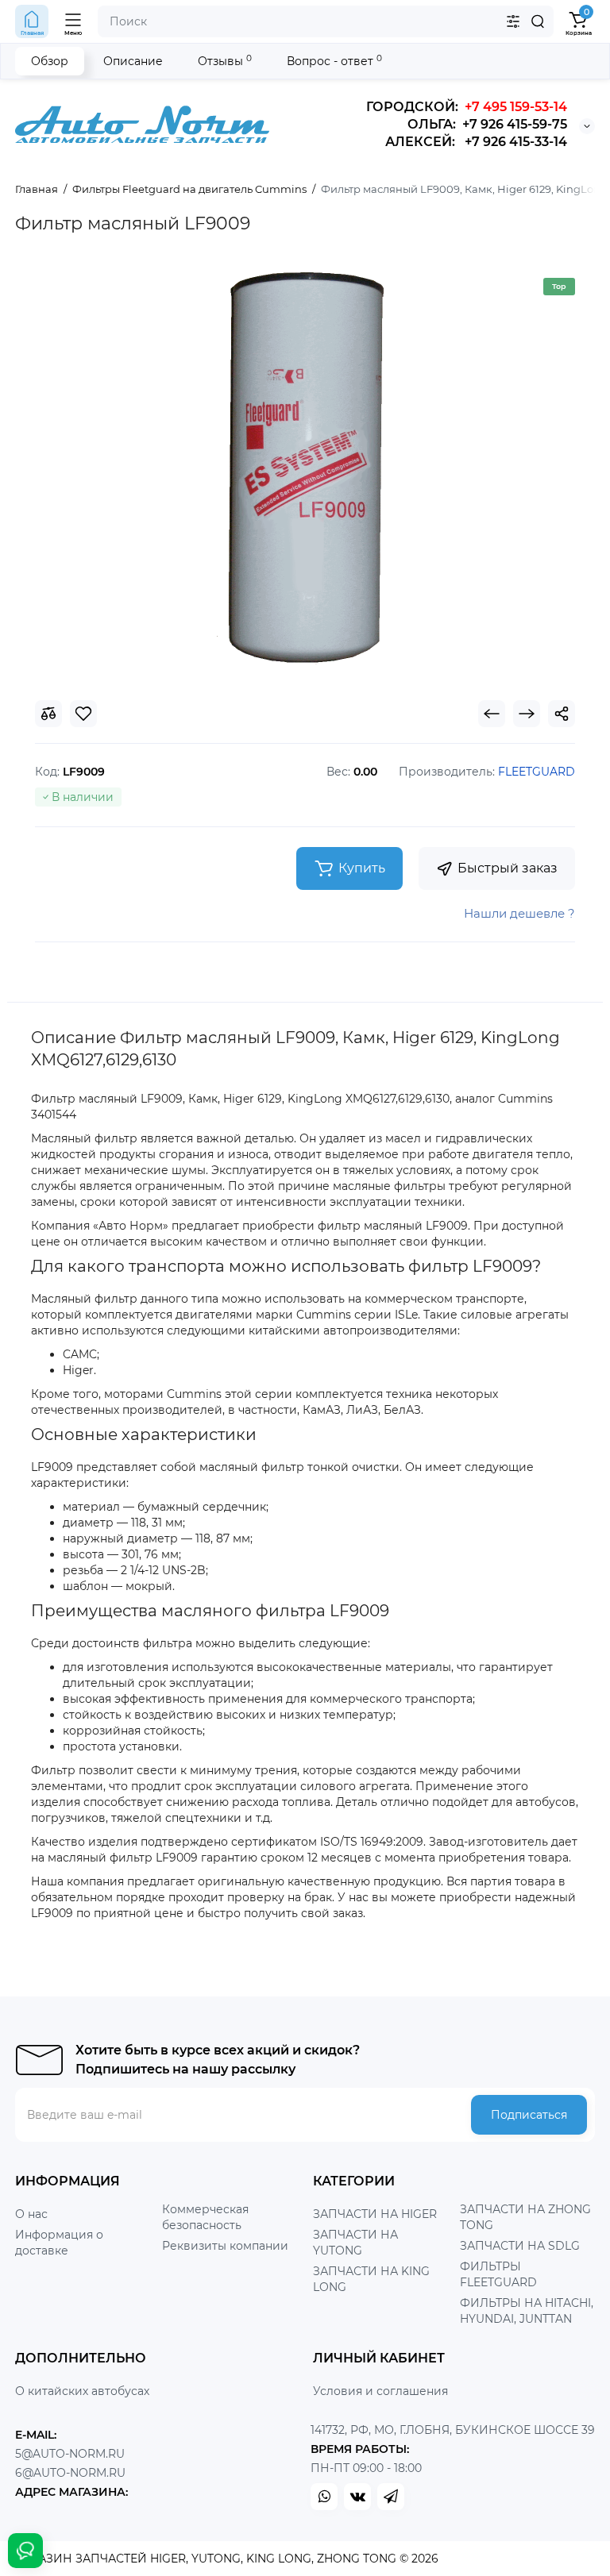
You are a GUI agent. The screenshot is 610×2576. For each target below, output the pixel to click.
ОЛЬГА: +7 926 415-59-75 (487, 124)
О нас (31, 2214)
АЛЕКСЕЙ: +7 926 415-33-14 (476, 142)
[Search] (538, 21)
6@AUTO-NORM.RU (70, 2473)
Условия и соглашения (380, 2391)
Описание (133, 61)
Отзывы (225, 61)
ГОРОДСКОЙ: (467, 107)
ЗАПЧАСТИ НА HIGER (375, 2214)
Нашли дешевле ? (519, 913)
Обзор (50, 61)
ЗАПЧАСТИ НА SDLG (520, 2246)
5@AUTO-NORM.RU (70, 2454)
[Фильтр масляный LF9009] (305, 466)
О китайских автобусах (82, 2391)
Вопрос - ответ (334, 61)
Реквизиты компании (225, 2246)
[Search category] (513, 21)
